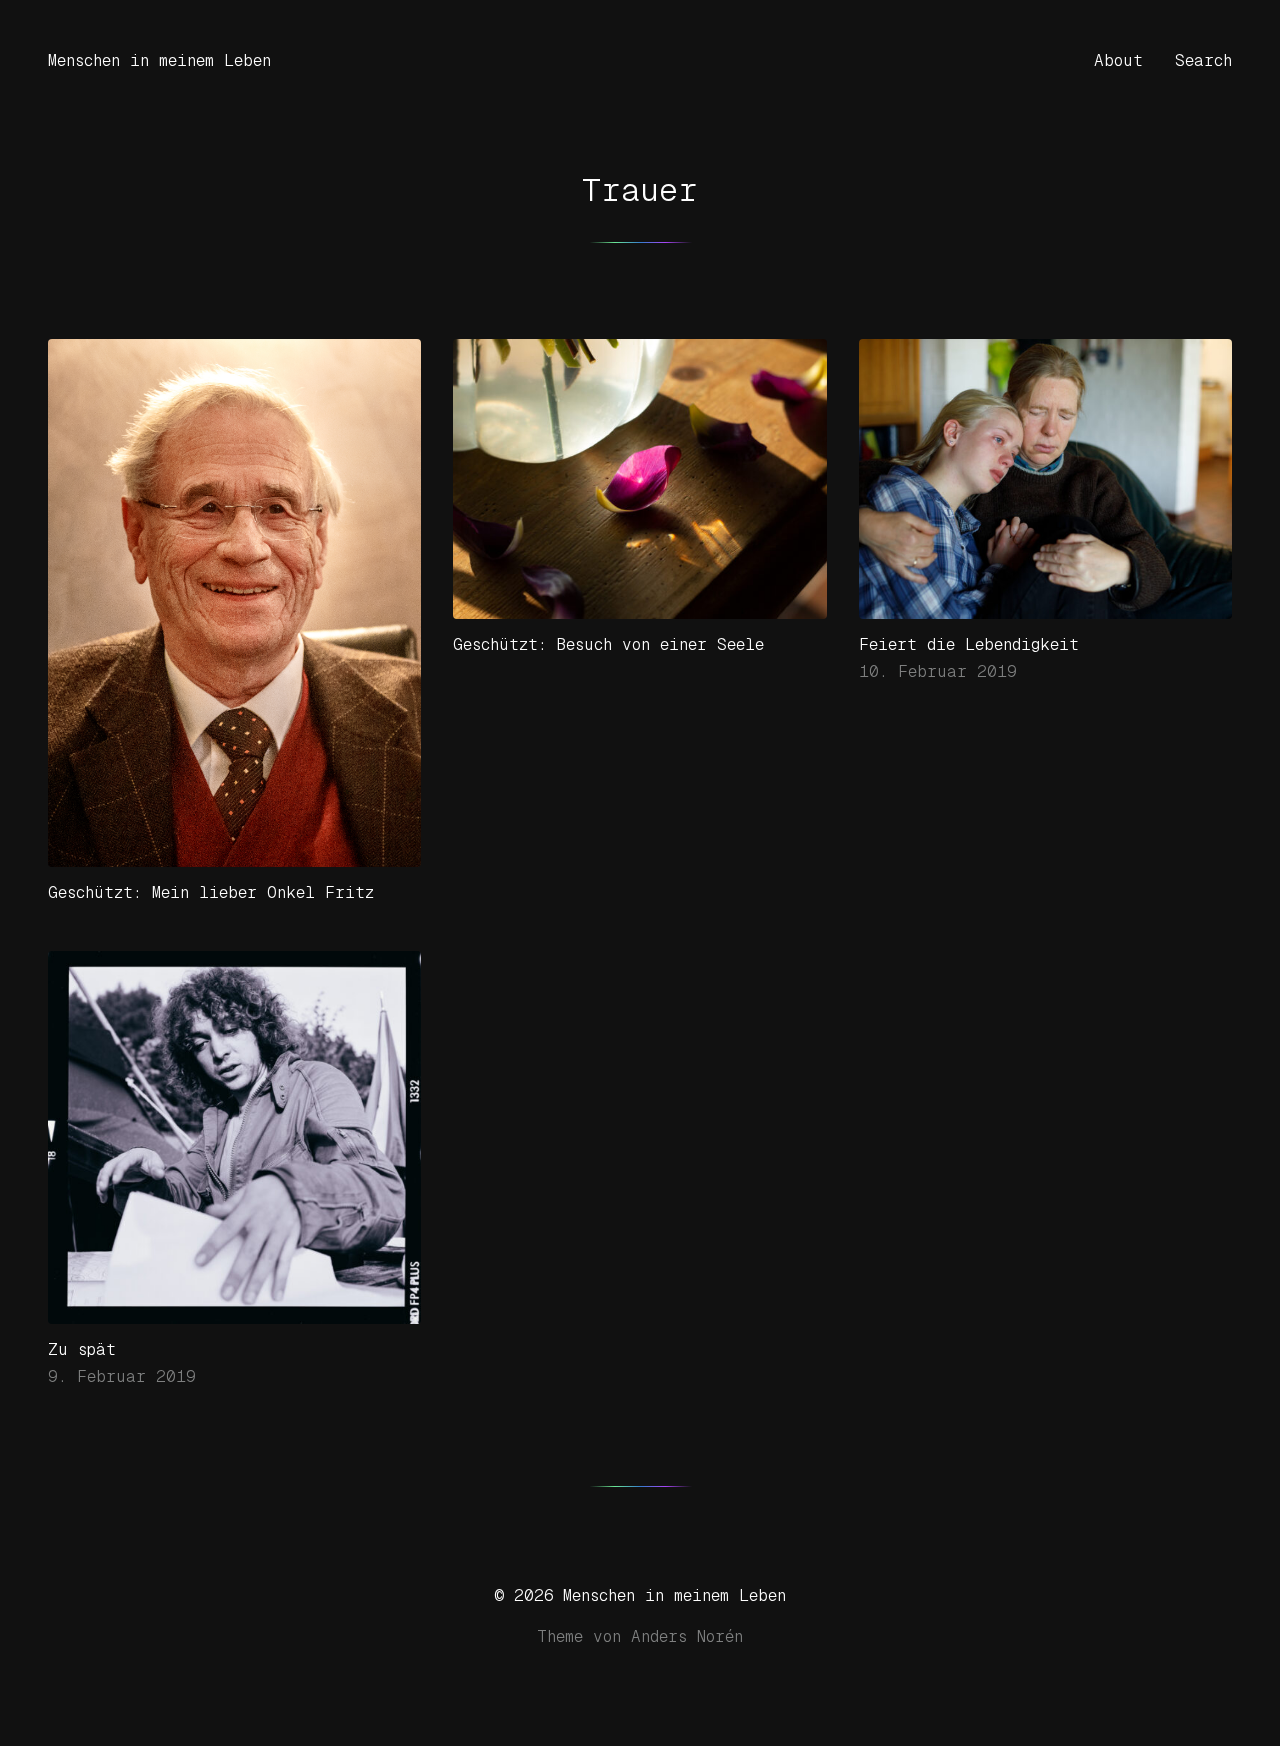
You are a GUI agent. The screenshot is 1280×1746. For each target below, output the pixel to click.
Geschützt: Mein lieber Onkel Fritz (211, 892)
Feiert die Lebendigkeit (969, 644)
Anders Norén (687, 1636)
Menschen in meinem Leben (159, 60)
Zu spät (82, 1349)
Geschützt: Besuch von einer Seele (608, 644)
